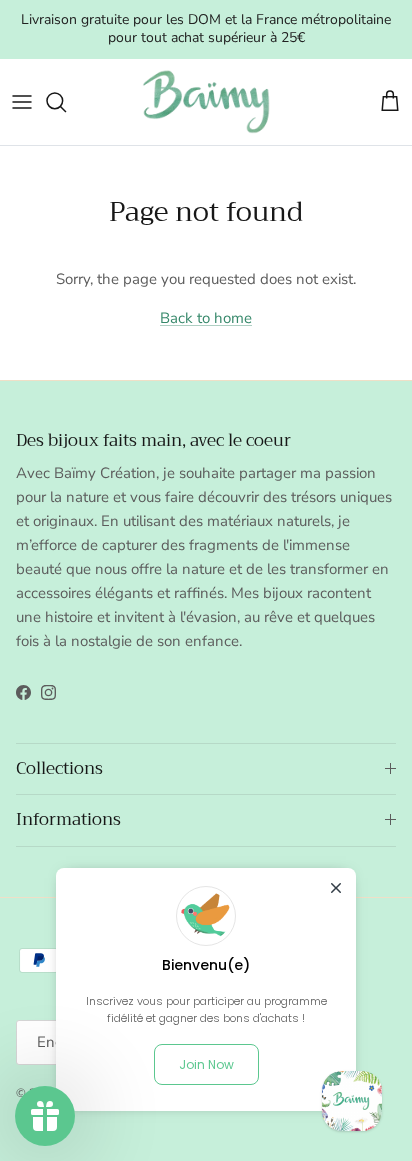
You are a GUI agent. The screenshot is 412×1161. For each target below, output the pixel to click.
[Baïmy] (206, 102)
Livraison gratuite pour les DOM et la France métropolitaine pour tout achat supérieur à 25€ (206, 28)
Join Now (206, 1064)
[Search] (66, 102)
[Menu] (22, 102)
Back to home (206, 318)
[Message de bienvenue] (352, 1101)
